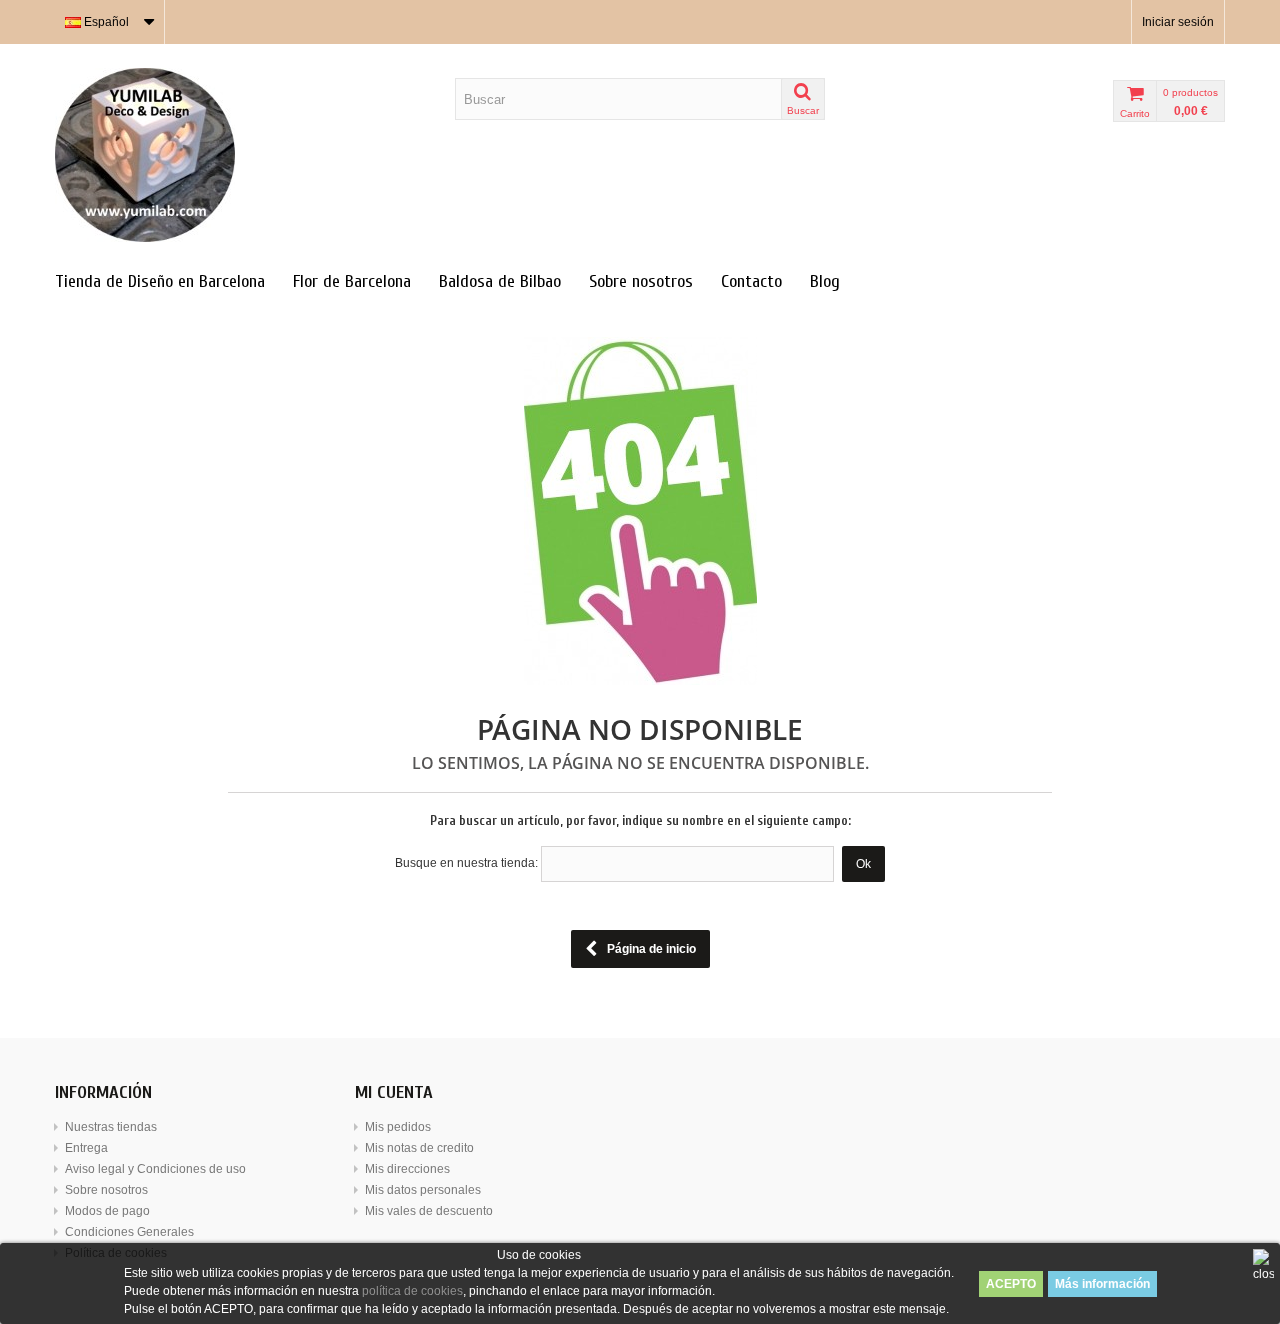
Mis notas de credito (419, 1148)
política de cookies (412, 1291)
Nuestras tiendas (111, 1127)
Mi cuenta (394, 1092)
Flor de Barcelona (352, 281)
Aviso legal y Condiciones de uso (155, 1169)
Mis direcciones (407, 1169)
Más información (1102, 1284)
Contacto (751, 281)
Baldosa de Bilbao (500, 281)
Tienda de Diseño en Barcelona (160, 281)
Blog (825, 281)
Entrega (86, 1148)
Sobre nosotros (641, 281)
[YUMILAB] (240, 155)
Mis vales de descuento (429, 1211)
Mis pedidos (398, 1127)
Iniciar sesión (1178, 22)
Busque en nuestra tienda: (466, 863)
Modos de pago (107, 1211)
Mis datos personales (423, 1190)
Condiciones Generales (129, 1232)
